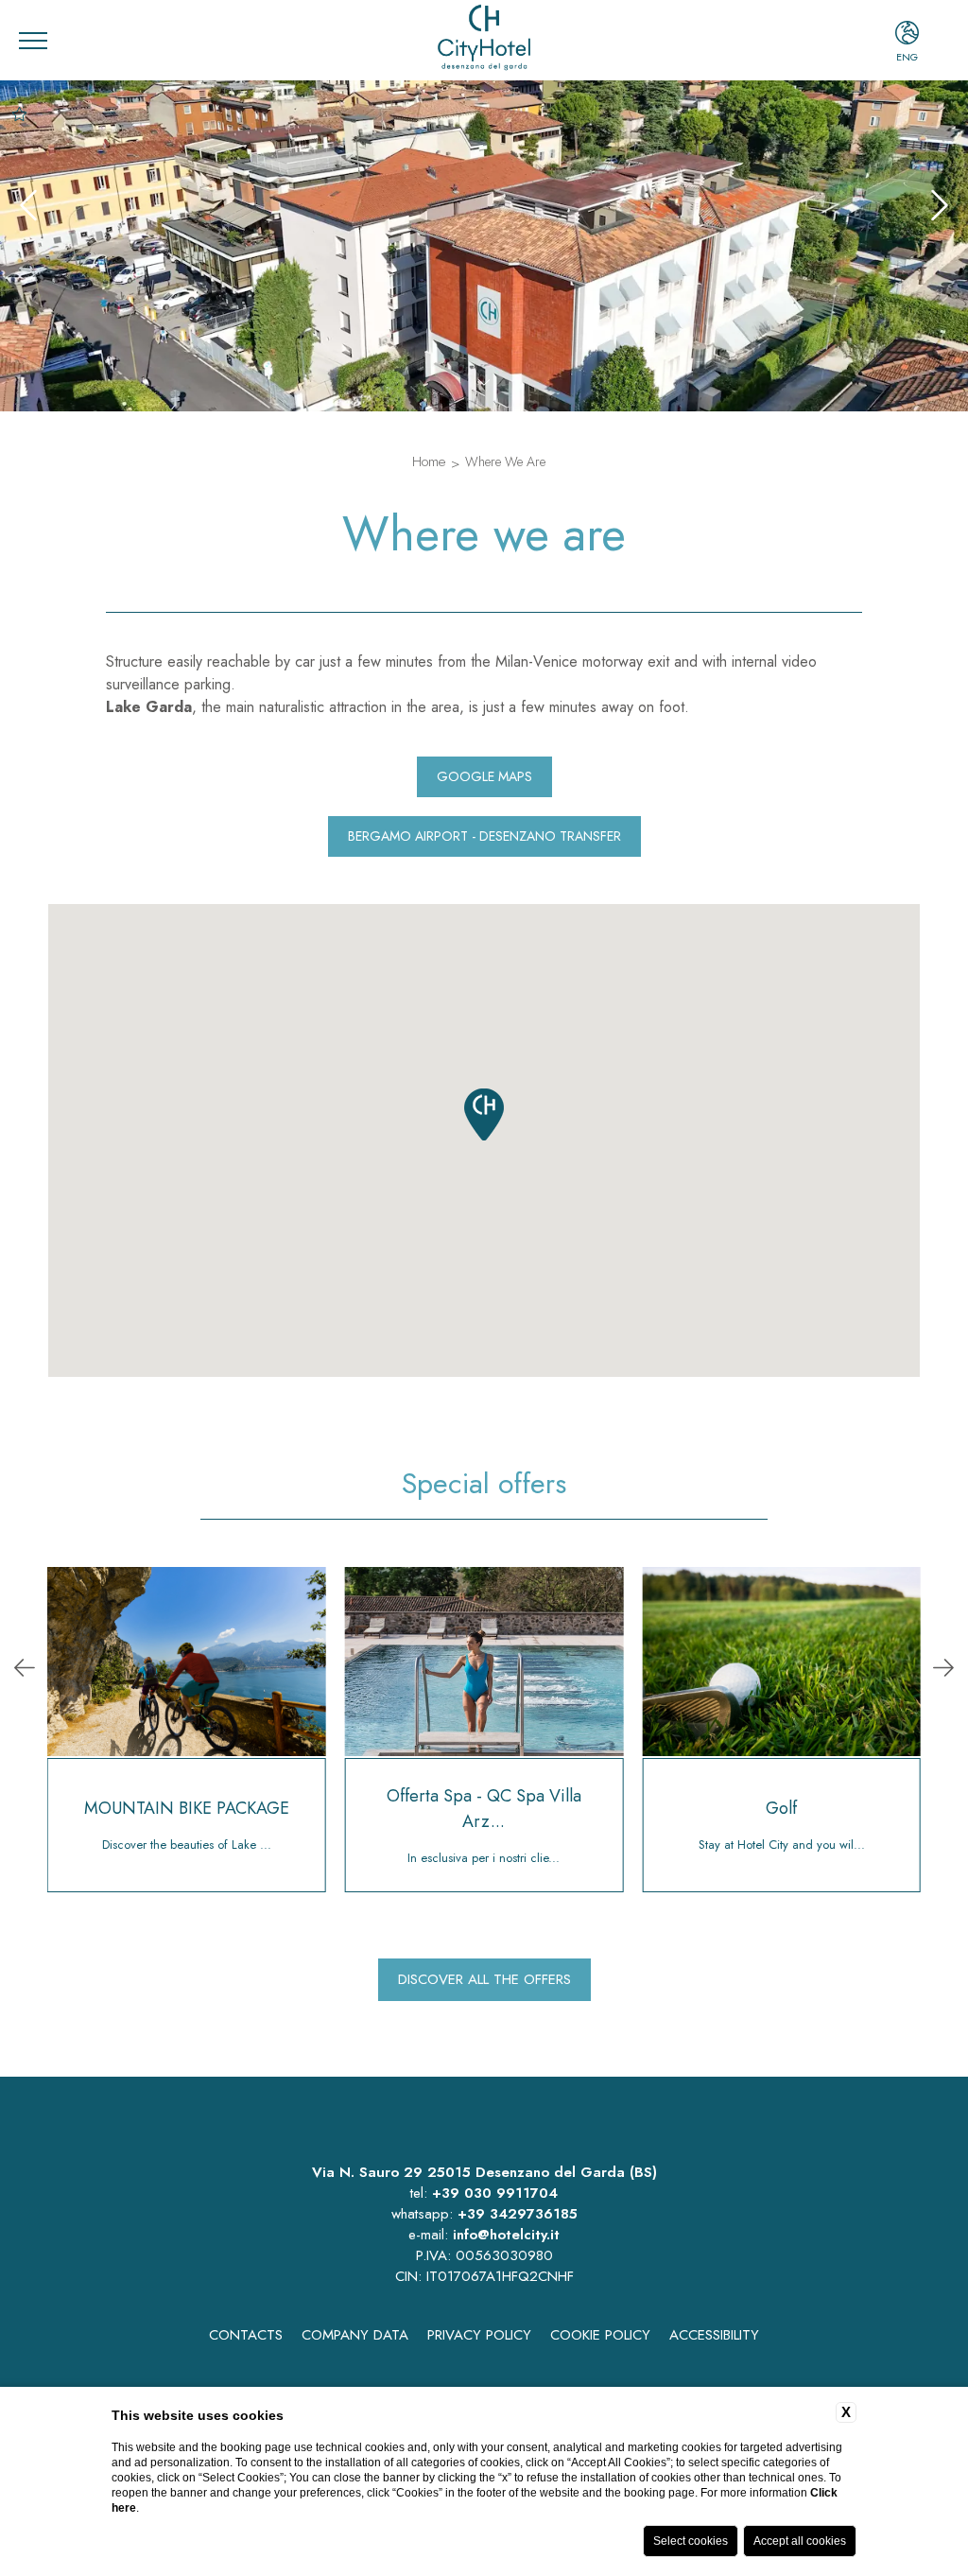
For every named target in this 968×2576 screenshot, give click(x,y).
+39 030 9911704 (495, 2193)
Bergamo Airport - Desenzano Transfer (484, 836)
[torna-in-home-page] (484, 40)
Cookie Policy (600, 2335)
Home (429, 461)
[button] (484, 1114)
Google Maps (484, 776)
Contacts (246, 2335)
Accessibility (714, 2335)
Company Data (355, 2335)
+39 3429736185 (518, 2214)
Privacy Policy (479, 2335)
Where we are (505, 461)
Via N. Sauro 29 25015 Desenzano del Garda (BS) (484, 2172)
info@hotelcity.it (506, 2235)
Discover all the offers (484, 1979)
